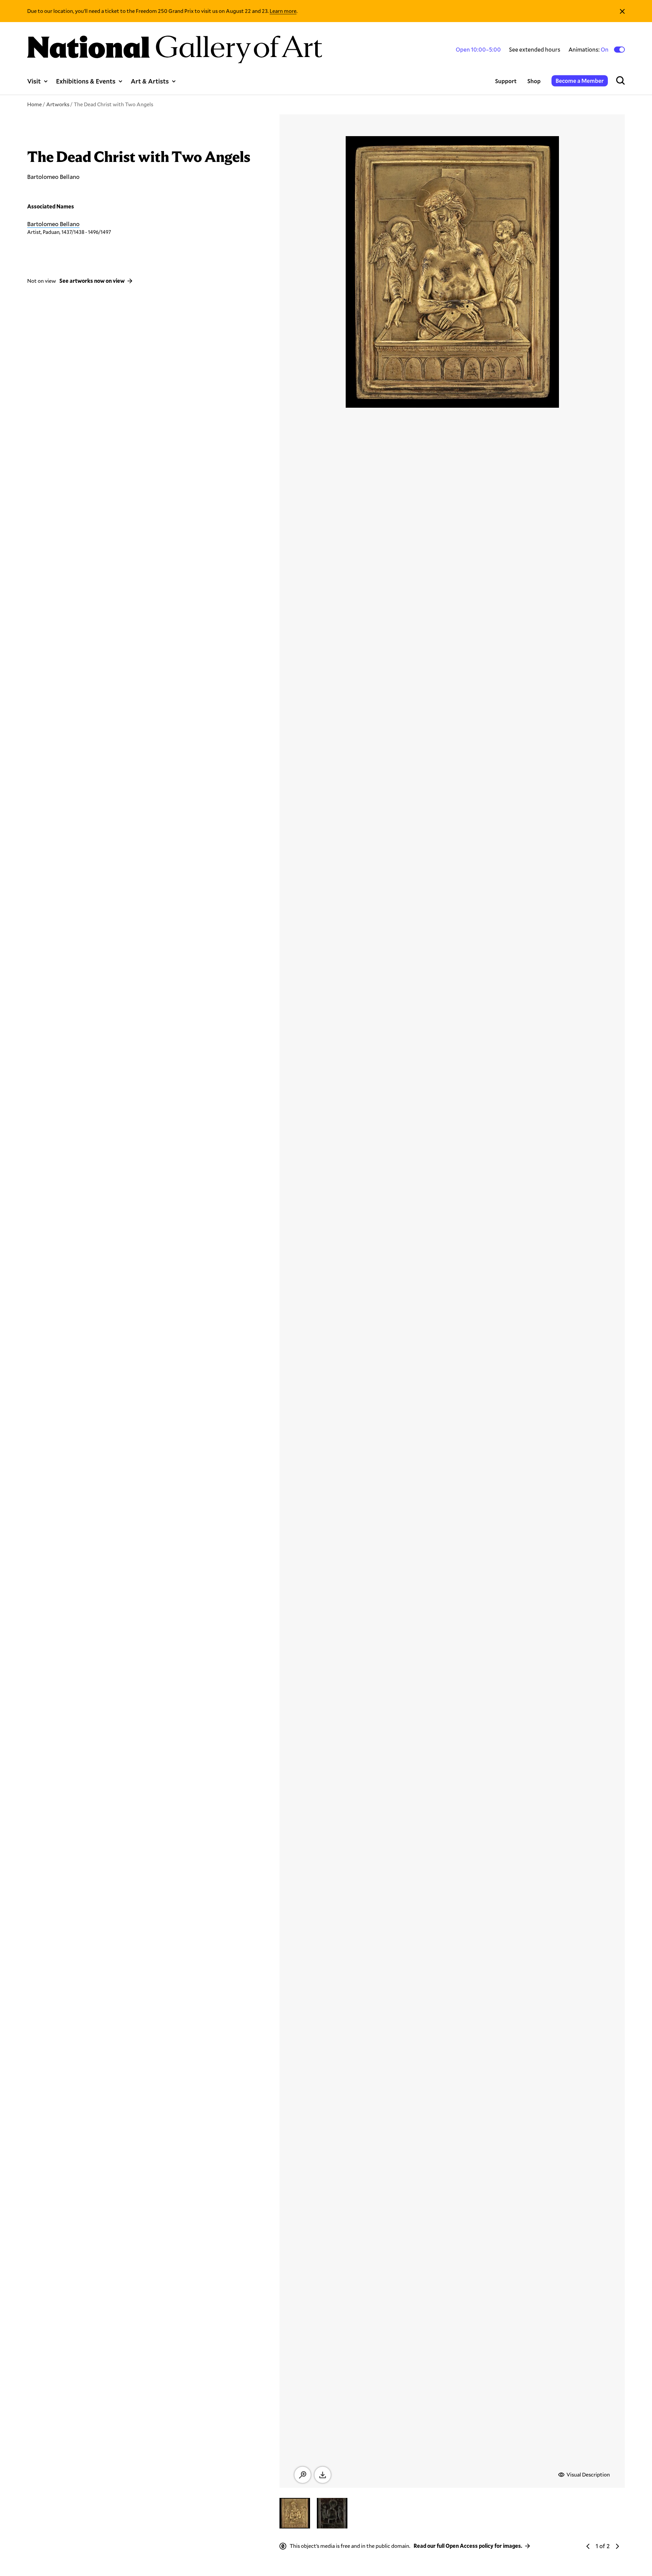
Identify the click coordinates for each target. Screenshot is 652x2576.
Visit (34, 81)
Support (506, 81)
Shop (534, 81)
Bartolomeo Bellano (53, 224)
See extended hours (535, 49)
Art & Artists (150, 81)
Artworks (58, 104)
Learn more (283, 11)
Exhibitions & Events (86, 81)
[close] (622, 11)
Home (34, 104)
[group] (295, 2513)
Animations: (589, 50)
